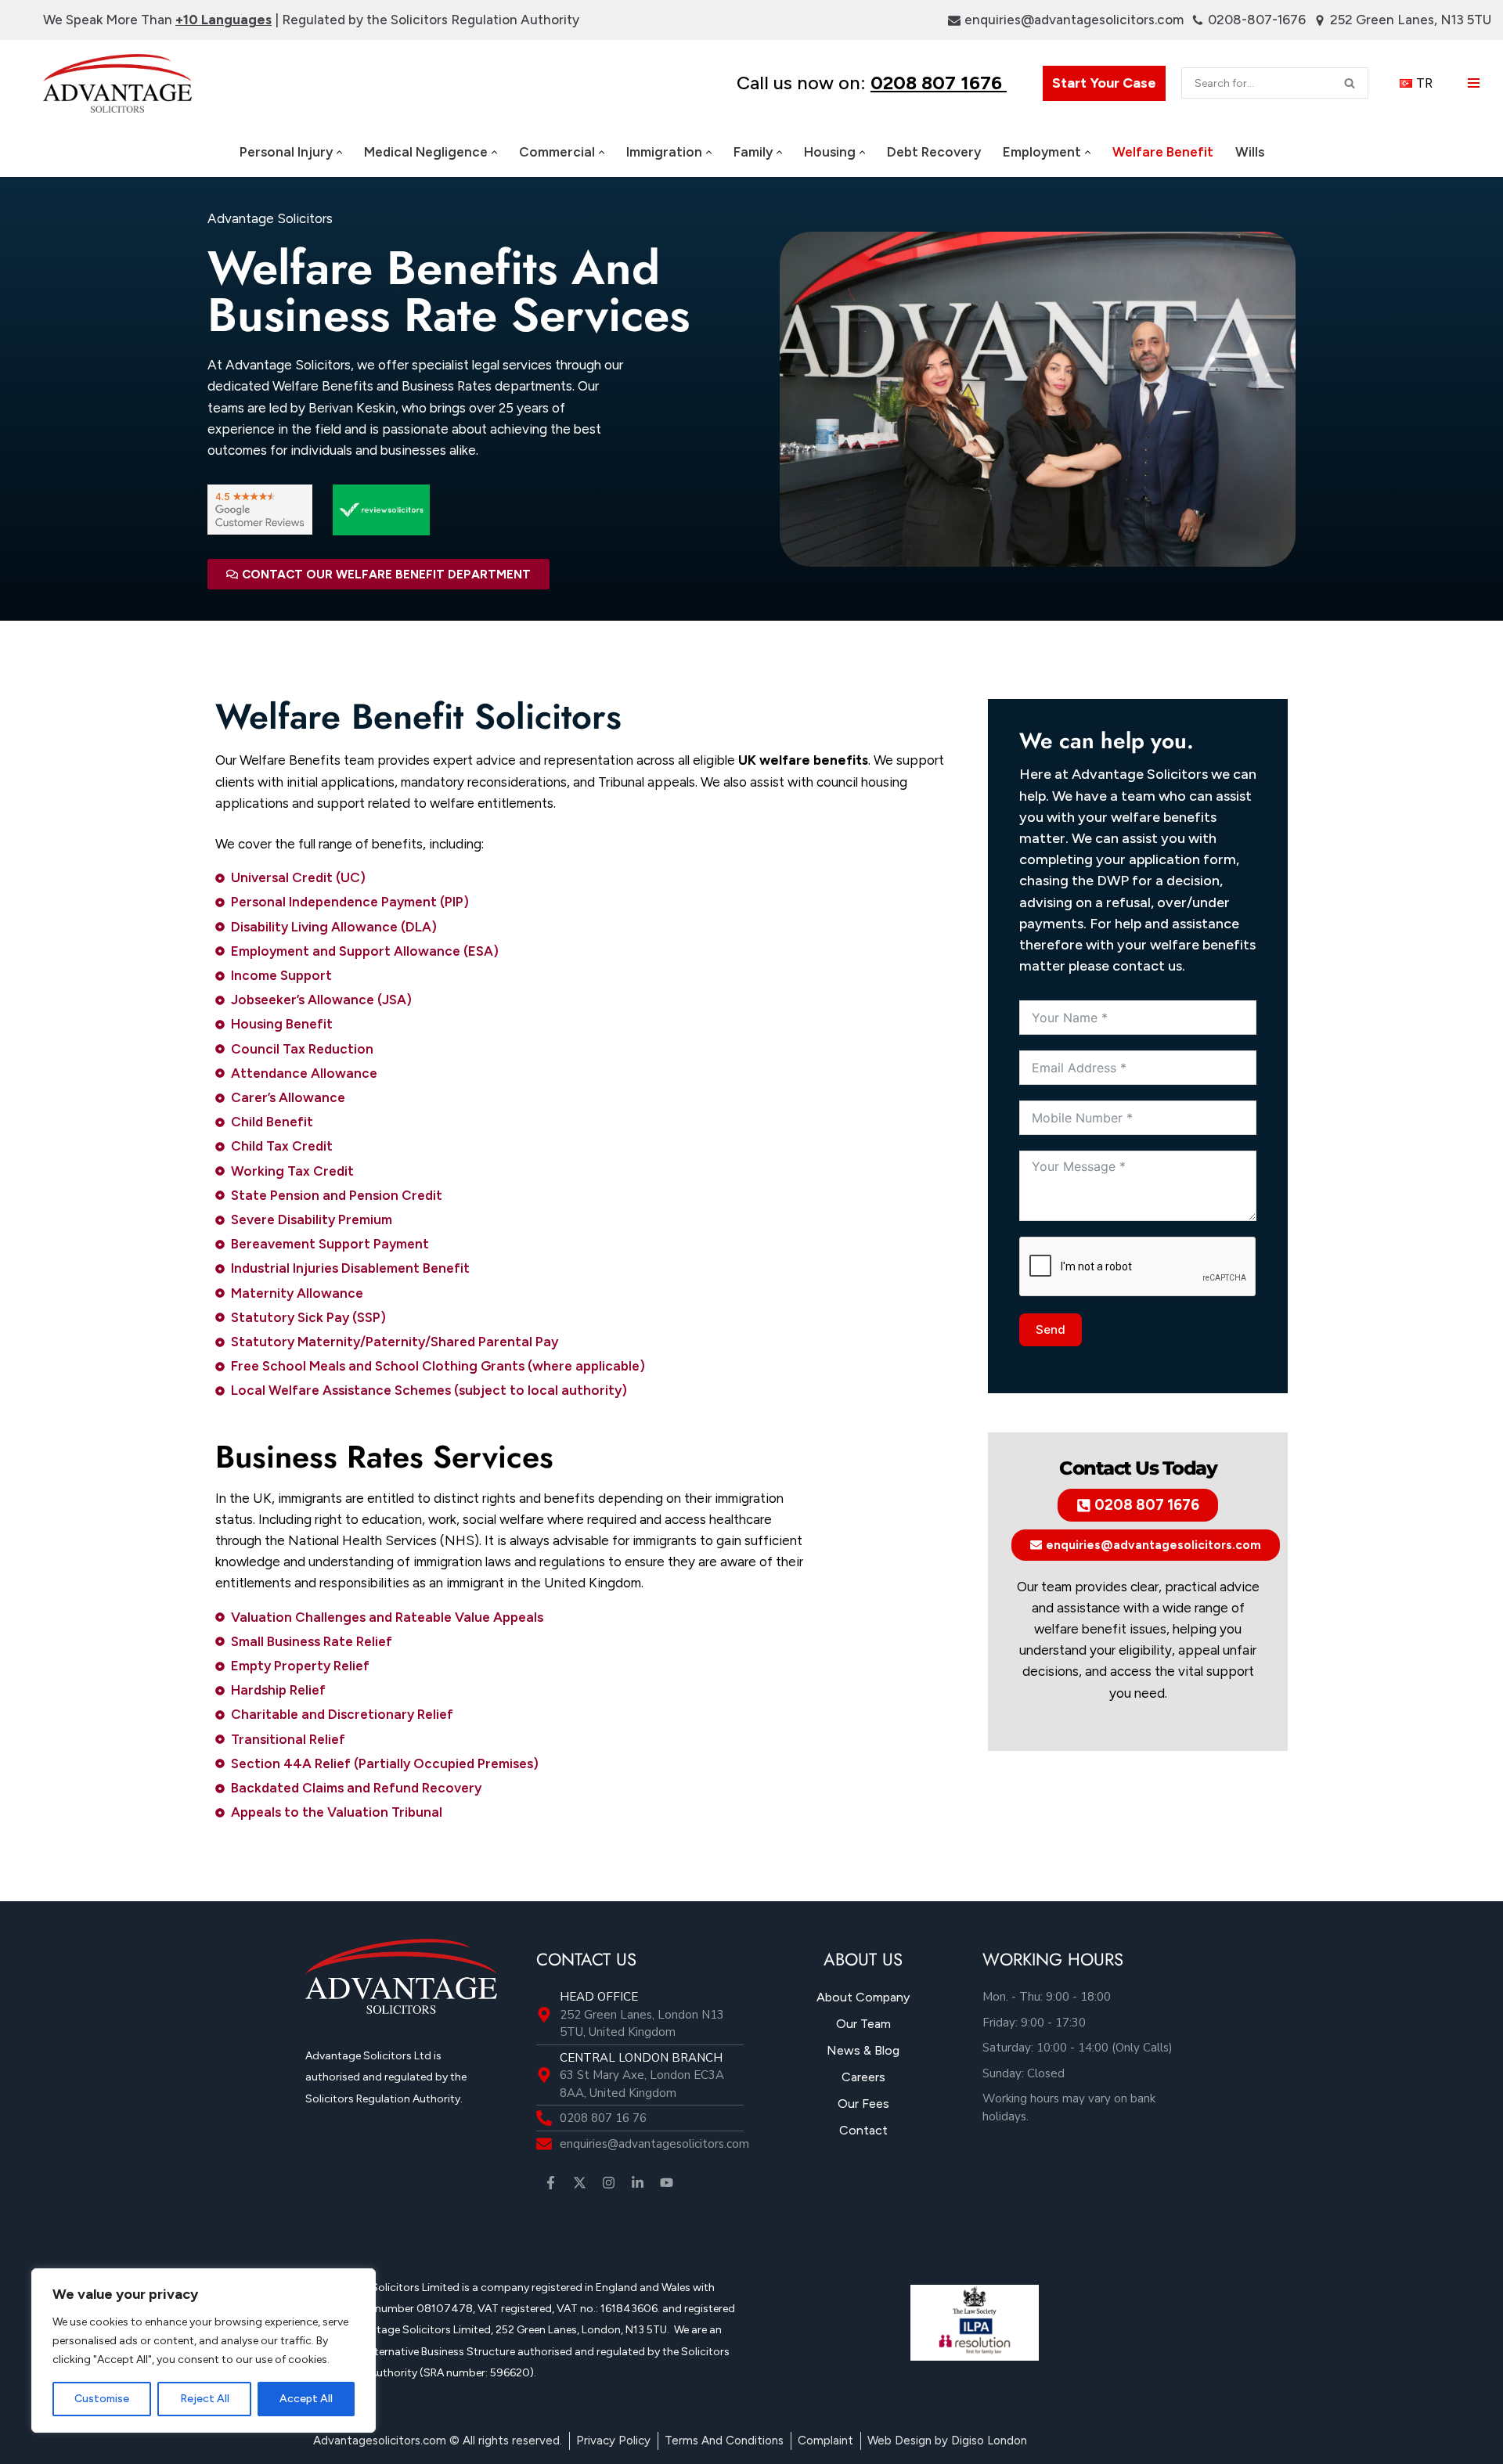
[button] (339, 152)
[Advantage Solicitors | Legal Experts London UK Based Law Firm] (117, 83)
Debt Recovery (934, 152)
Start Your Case (1104, 83)
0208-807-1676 (1257, 20)
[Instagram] (609, 2183)
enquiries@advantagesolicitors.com (1074, 20)
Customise (102, 2399)
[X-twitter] (580, 2183)
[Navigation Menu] (1474, 83)
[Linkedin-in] (638, 2183)
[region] (204, 2351)
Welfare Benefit (1163, 152)
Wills (1250, 152)
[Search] (1350, 83)
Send (1051, 1329)
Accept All (306, 2399)
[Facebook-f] (551, 2183)
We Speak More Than (157, 20)
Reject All (205, 2399)
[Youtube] (667, 2183)
